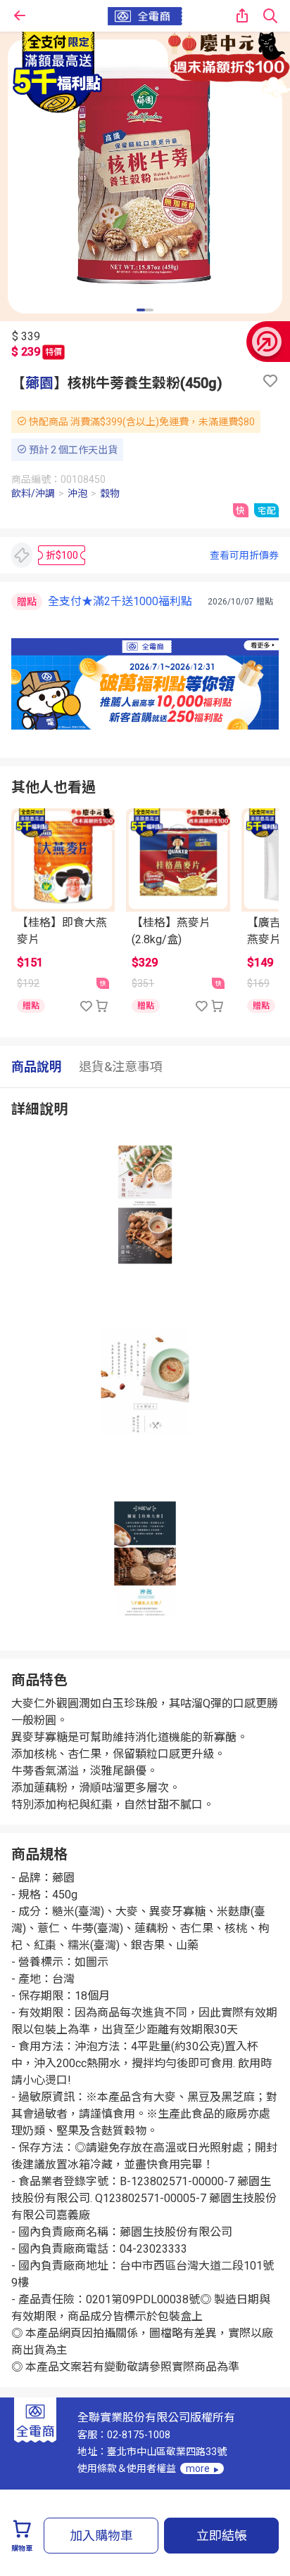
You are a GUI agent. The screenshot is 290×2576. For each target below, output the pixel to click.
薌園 (39, 383)
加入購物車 (101, 2536)
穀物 (110, 493)
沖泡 (77, 493)
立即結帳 (222, 2536)
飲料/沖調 (33, 493)
